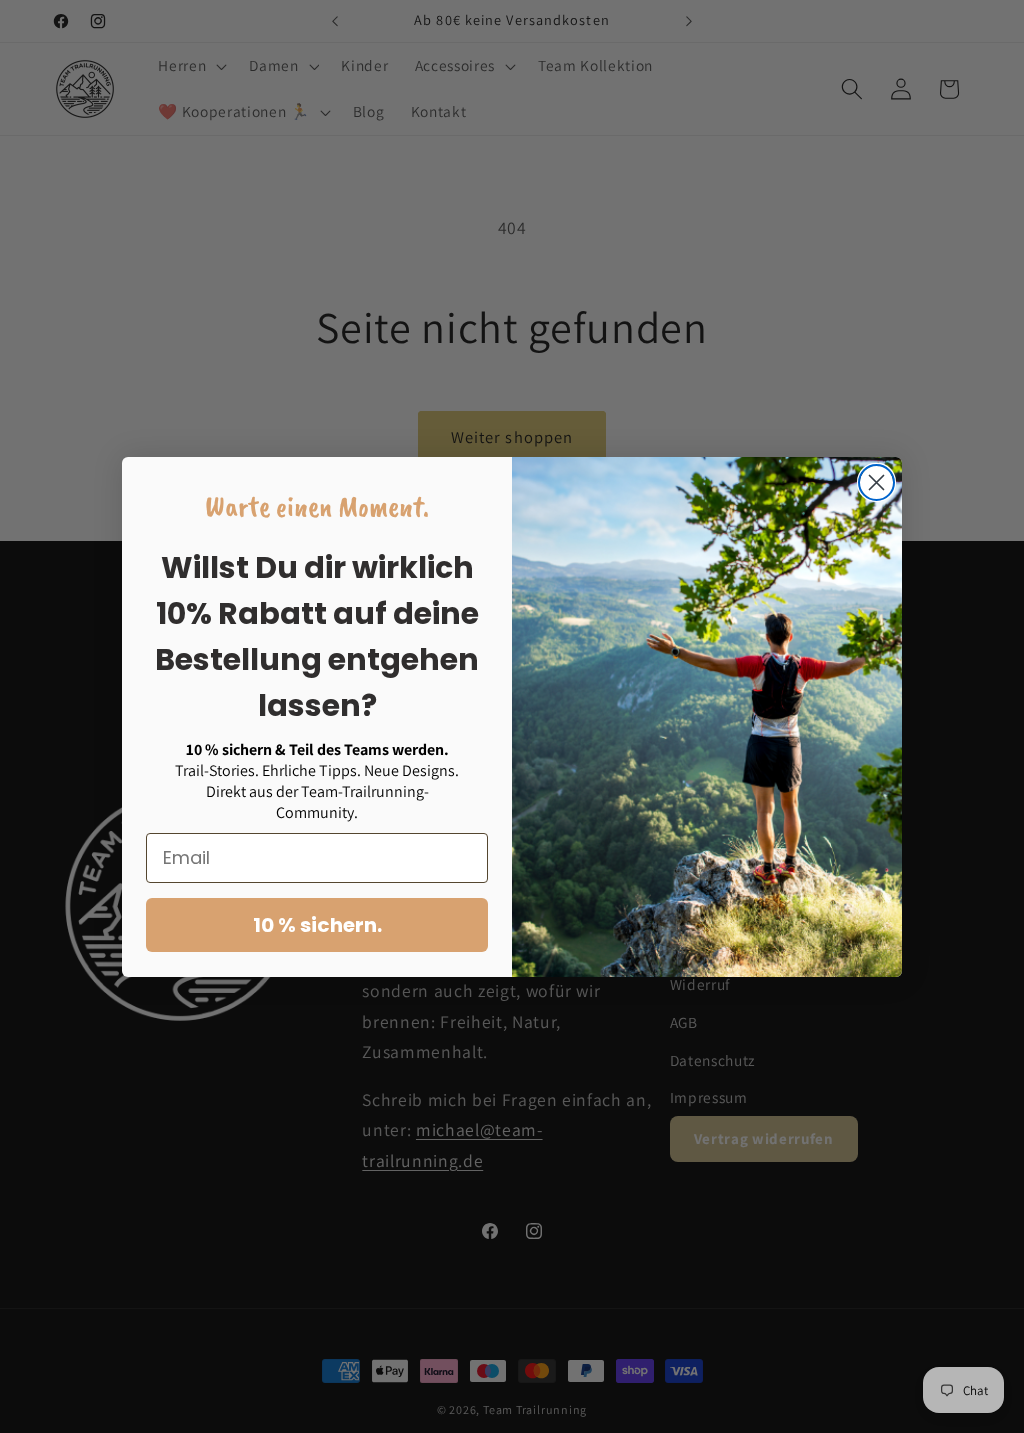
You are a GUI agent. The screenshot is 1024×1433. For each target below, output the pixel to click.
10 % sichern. (317, 925)
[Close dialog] (876, 482)
